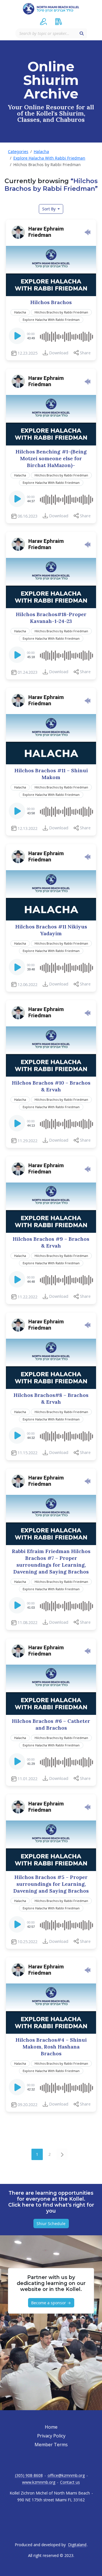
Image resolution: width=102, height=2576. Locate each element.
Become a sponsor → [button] (51, 2303)
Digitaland (77, 2545)
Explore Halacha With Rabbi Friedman (49, 158)
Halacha (41, 151)
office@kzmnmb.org (66, 2475)
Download (59, 353)
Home (51, 2427)
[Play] (18, 338)
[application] (51, 336)
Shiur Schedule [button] (51, 2224)
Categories (18, 151)
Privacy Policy (51, 2436)
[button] (43, 22)
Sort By (49, 209)
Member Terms (51, 2445)
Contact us (70, 2482)
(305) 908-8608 (29, 2475)
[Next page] (62, 2154)
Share (85, 353)
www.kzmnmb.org (39, 2482)
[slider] (66, 336)
